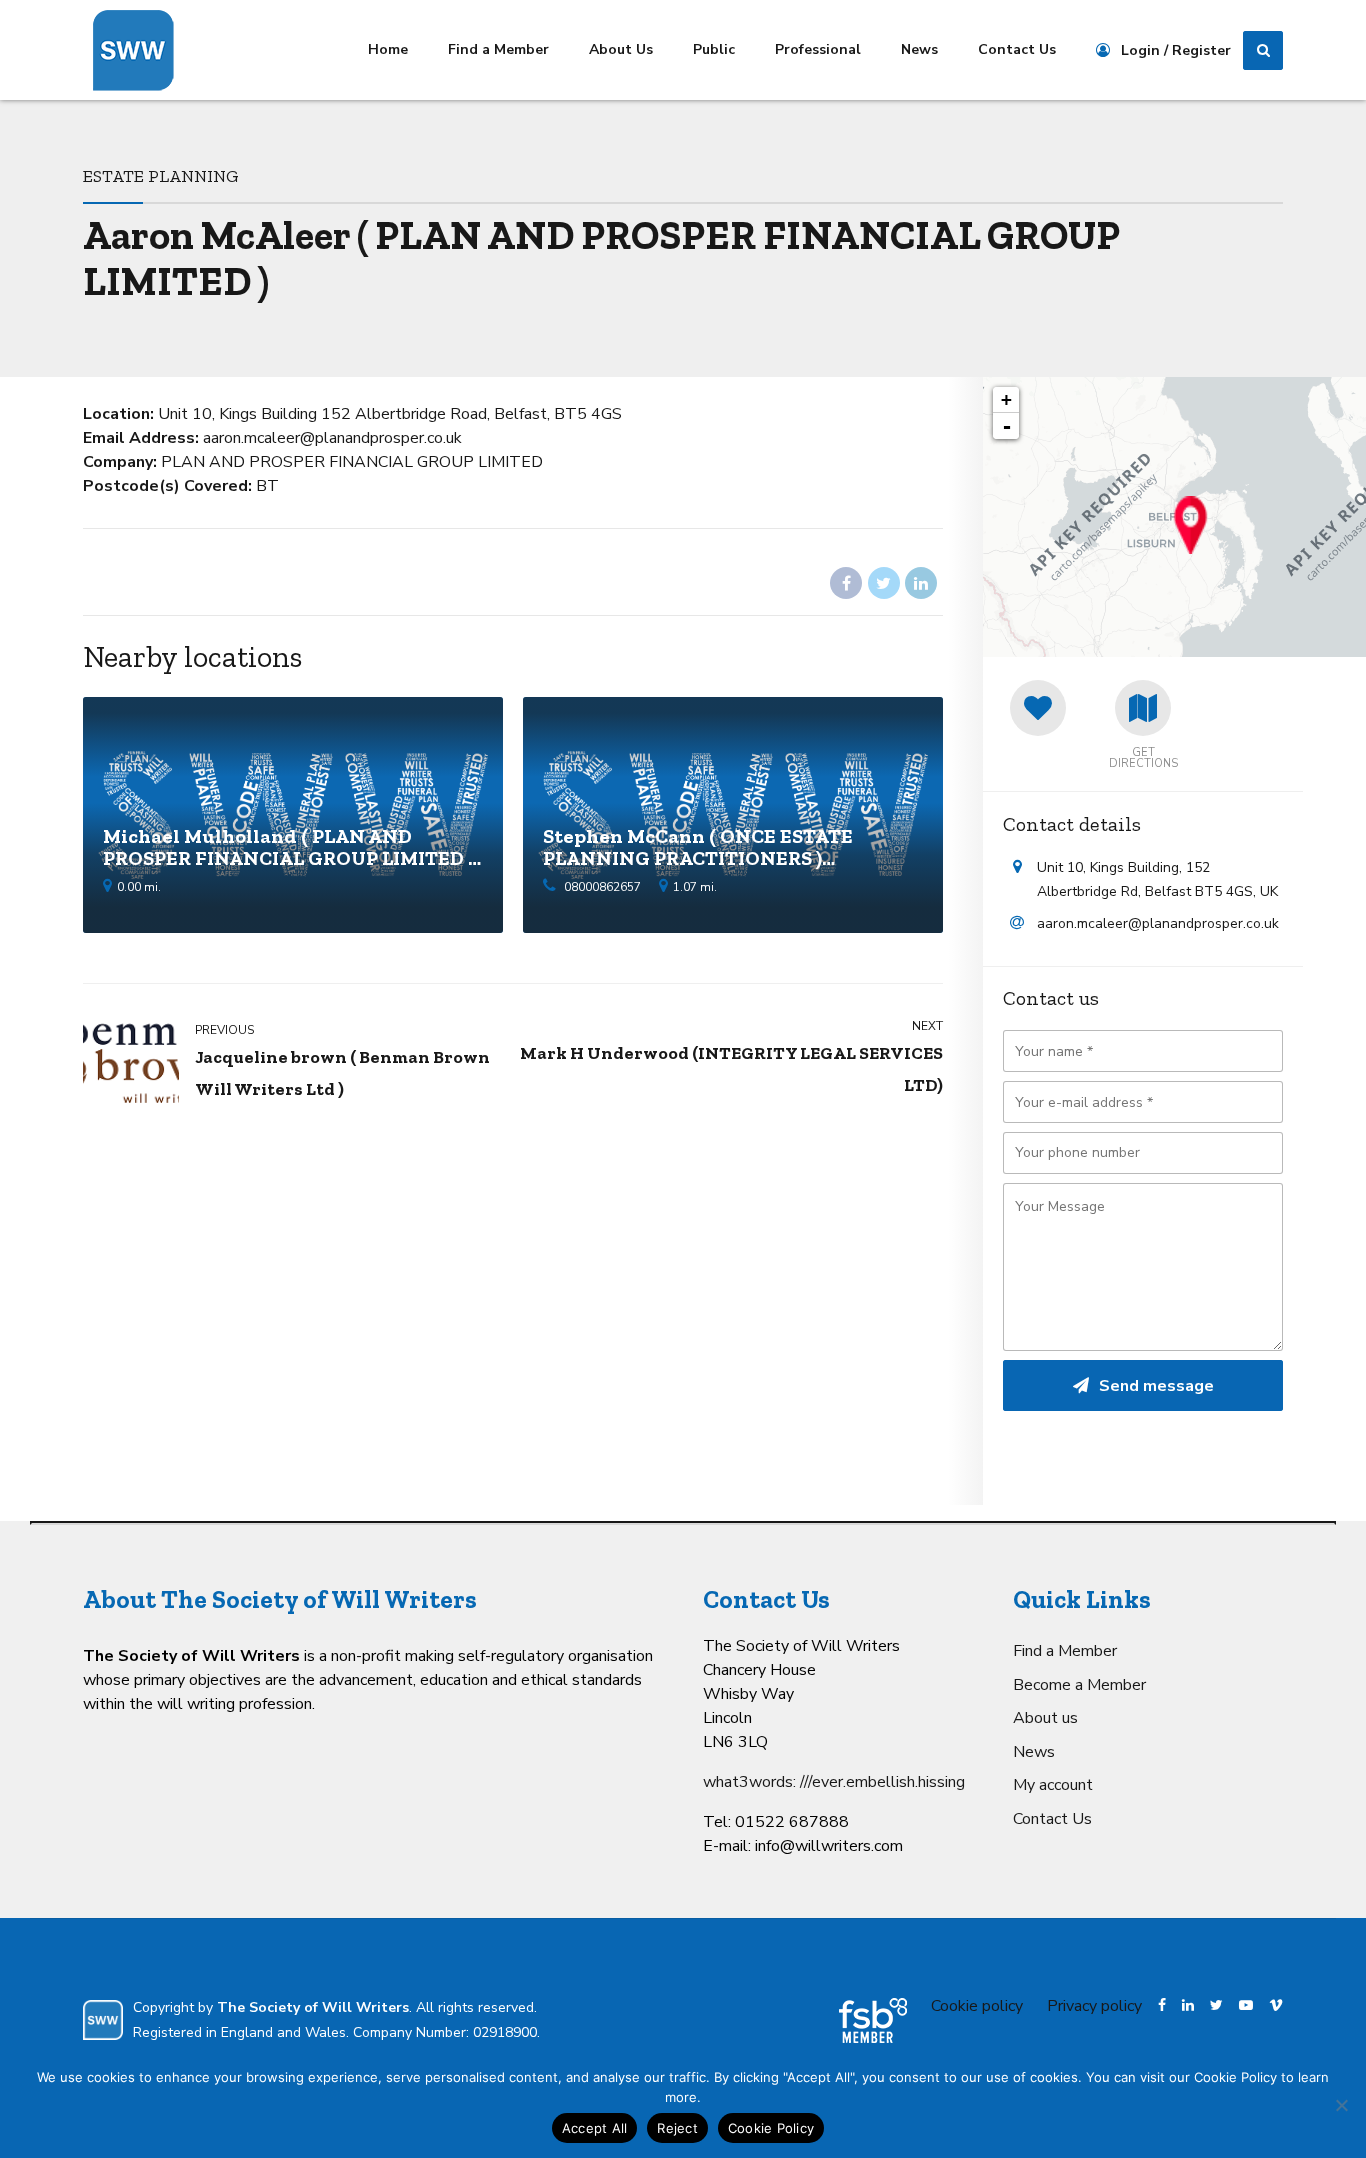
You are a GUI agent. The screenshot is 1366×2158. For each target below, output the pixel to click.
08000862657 (602, 887)
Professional (818, 49)
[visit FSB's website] (873, 2020)
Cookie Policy (771, 2128)
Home (388, 49)
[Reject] (1341, 2105)
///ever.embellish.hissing (882, 1782)
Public (714, 49)
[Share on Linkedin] (921, 583)
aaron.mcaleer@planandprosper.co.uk (1158, 923)
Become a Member (1079, 1685)
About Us (621, 49)
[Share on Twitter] (884, 583)
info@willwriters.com (829, 1846)
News (919, 49)
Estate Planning (161, 175)
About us (1045, 1718)
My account (1053, 1785)
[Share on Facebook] (846, 583)
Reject (677, 2128)
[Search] (1263, 51)
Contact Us (1017, 49)
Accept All (595, 2128)
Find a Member (498, 49)
